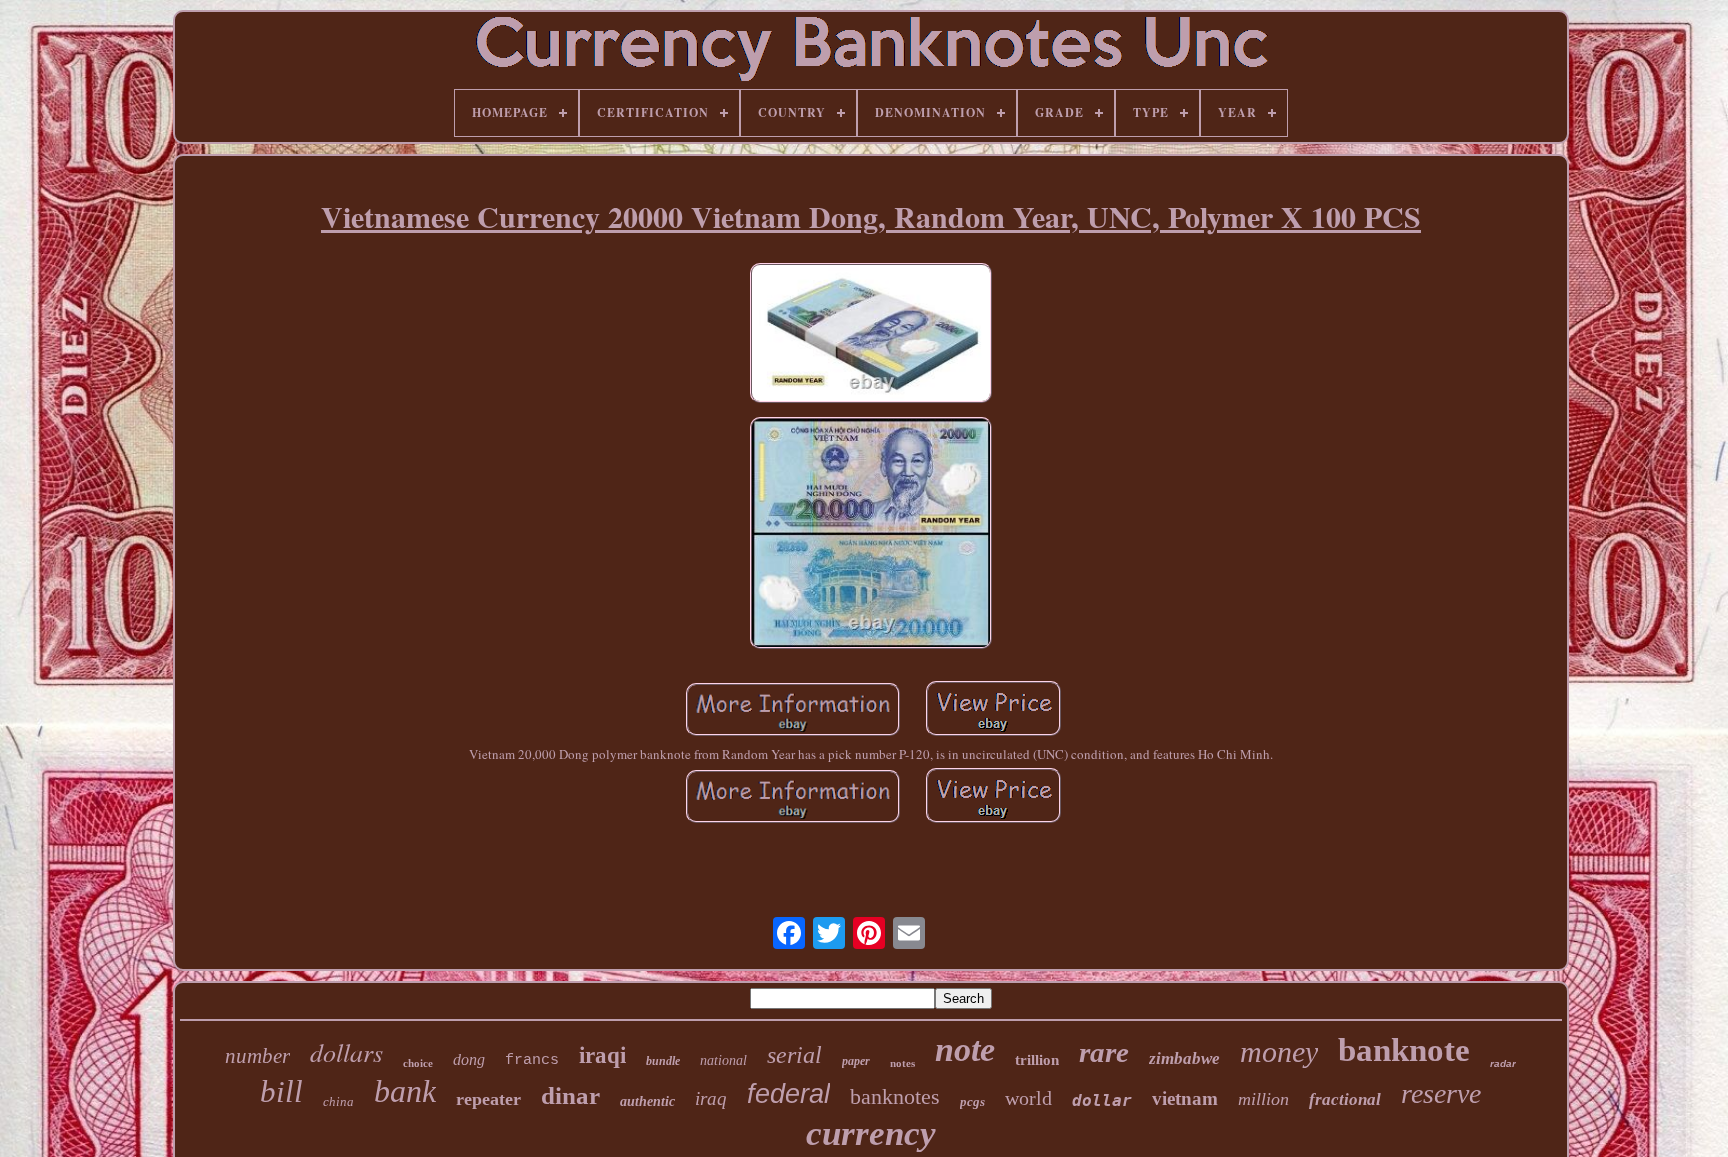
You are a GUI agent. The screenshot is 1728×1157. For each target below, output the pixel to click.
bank (405, 1091)
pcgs (972, 1101)
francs (532, 1060)
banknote (1404, 1050)
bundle (663, 1061)
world (1028, 1098)
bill (281, 1091)
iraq (711, 1098)
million (1263, 1099)
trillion (1037, 1060)
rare (1104, 1052)
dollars (346, 1051)
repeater (488, 1099)
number (257, 1056)
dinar (570, 1095)
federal (788, 1094)
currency (871, 1133)
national (723, 1060)
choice (418, 1063)
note (965, 1049)
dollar (1102, 1100)
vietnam (1185, 1098)
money (1279, 1051)
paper (856, 1061)
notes (902, 1063)
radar (1503, 1063)
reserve (1441, 1093)
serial (794, 1055)
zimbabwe (1184, 1058)
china (338, 1101)
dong (469, 1059)
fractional (1345, 1099)
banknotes (895, 1096)
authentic (647, 1101)
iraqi (602, 1055)
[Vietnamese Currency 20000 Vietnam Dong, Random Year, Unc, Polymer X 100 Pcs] (871, 335)
